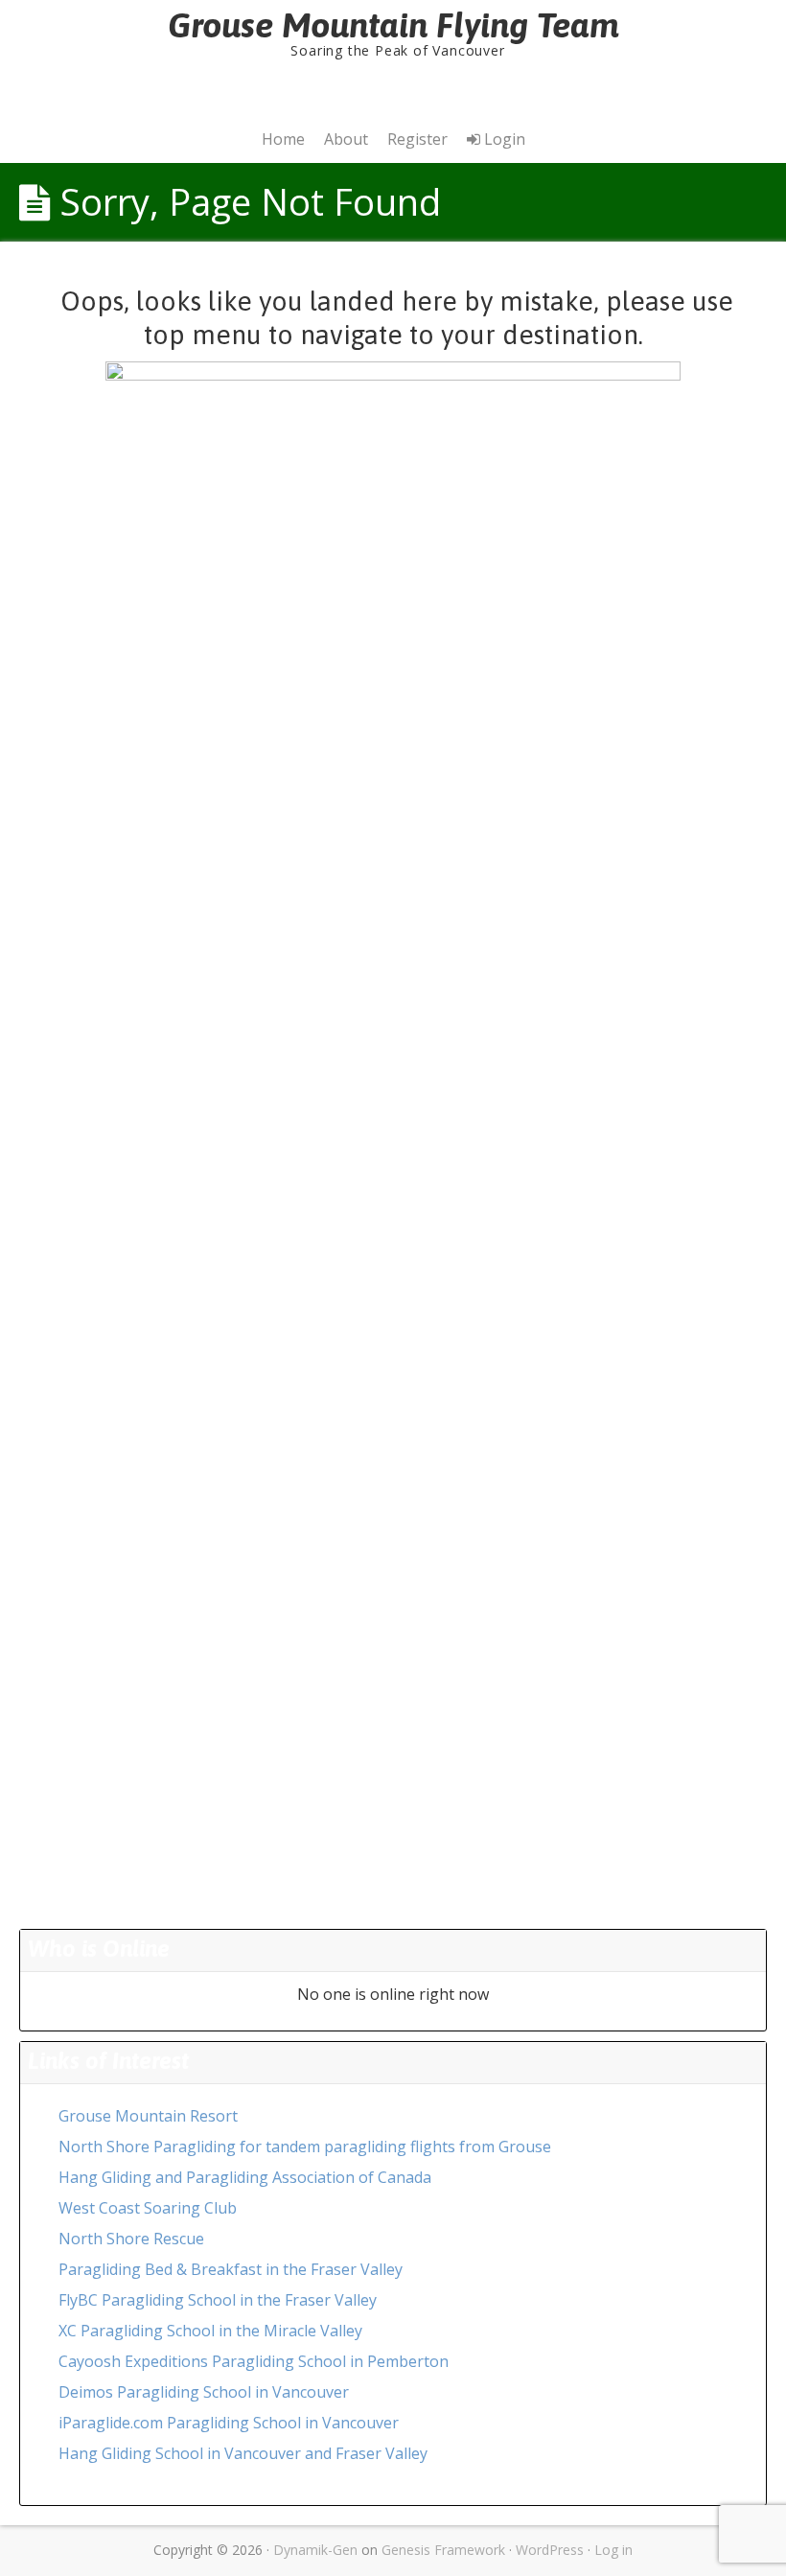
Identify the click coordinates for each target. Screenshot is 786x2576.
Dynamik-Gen (315, 2550)
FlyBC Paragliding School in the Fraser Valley (218, 2300)
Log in (613, 2550)
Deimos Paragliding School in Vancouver (204, 2392)
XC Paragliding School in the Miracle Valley (210, 2331)
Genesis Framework (443, 2550)
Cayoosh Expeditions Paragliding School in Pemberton (254, 2361)
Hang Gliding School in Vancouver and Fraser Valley (243, 2453)
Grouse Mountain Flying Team (393, 25)
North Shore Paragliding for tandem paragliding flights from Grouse (305, 2147)
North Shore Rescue (131, 2239)
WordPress (550, 2550)
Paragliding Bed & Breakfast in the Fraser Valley (231, 2269)
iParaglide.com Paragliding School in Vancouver (229, 2423)
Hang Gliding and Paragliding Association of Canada (245, 2177)
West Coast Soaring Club (148, 2208)
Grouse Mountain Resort (148, 2116)
